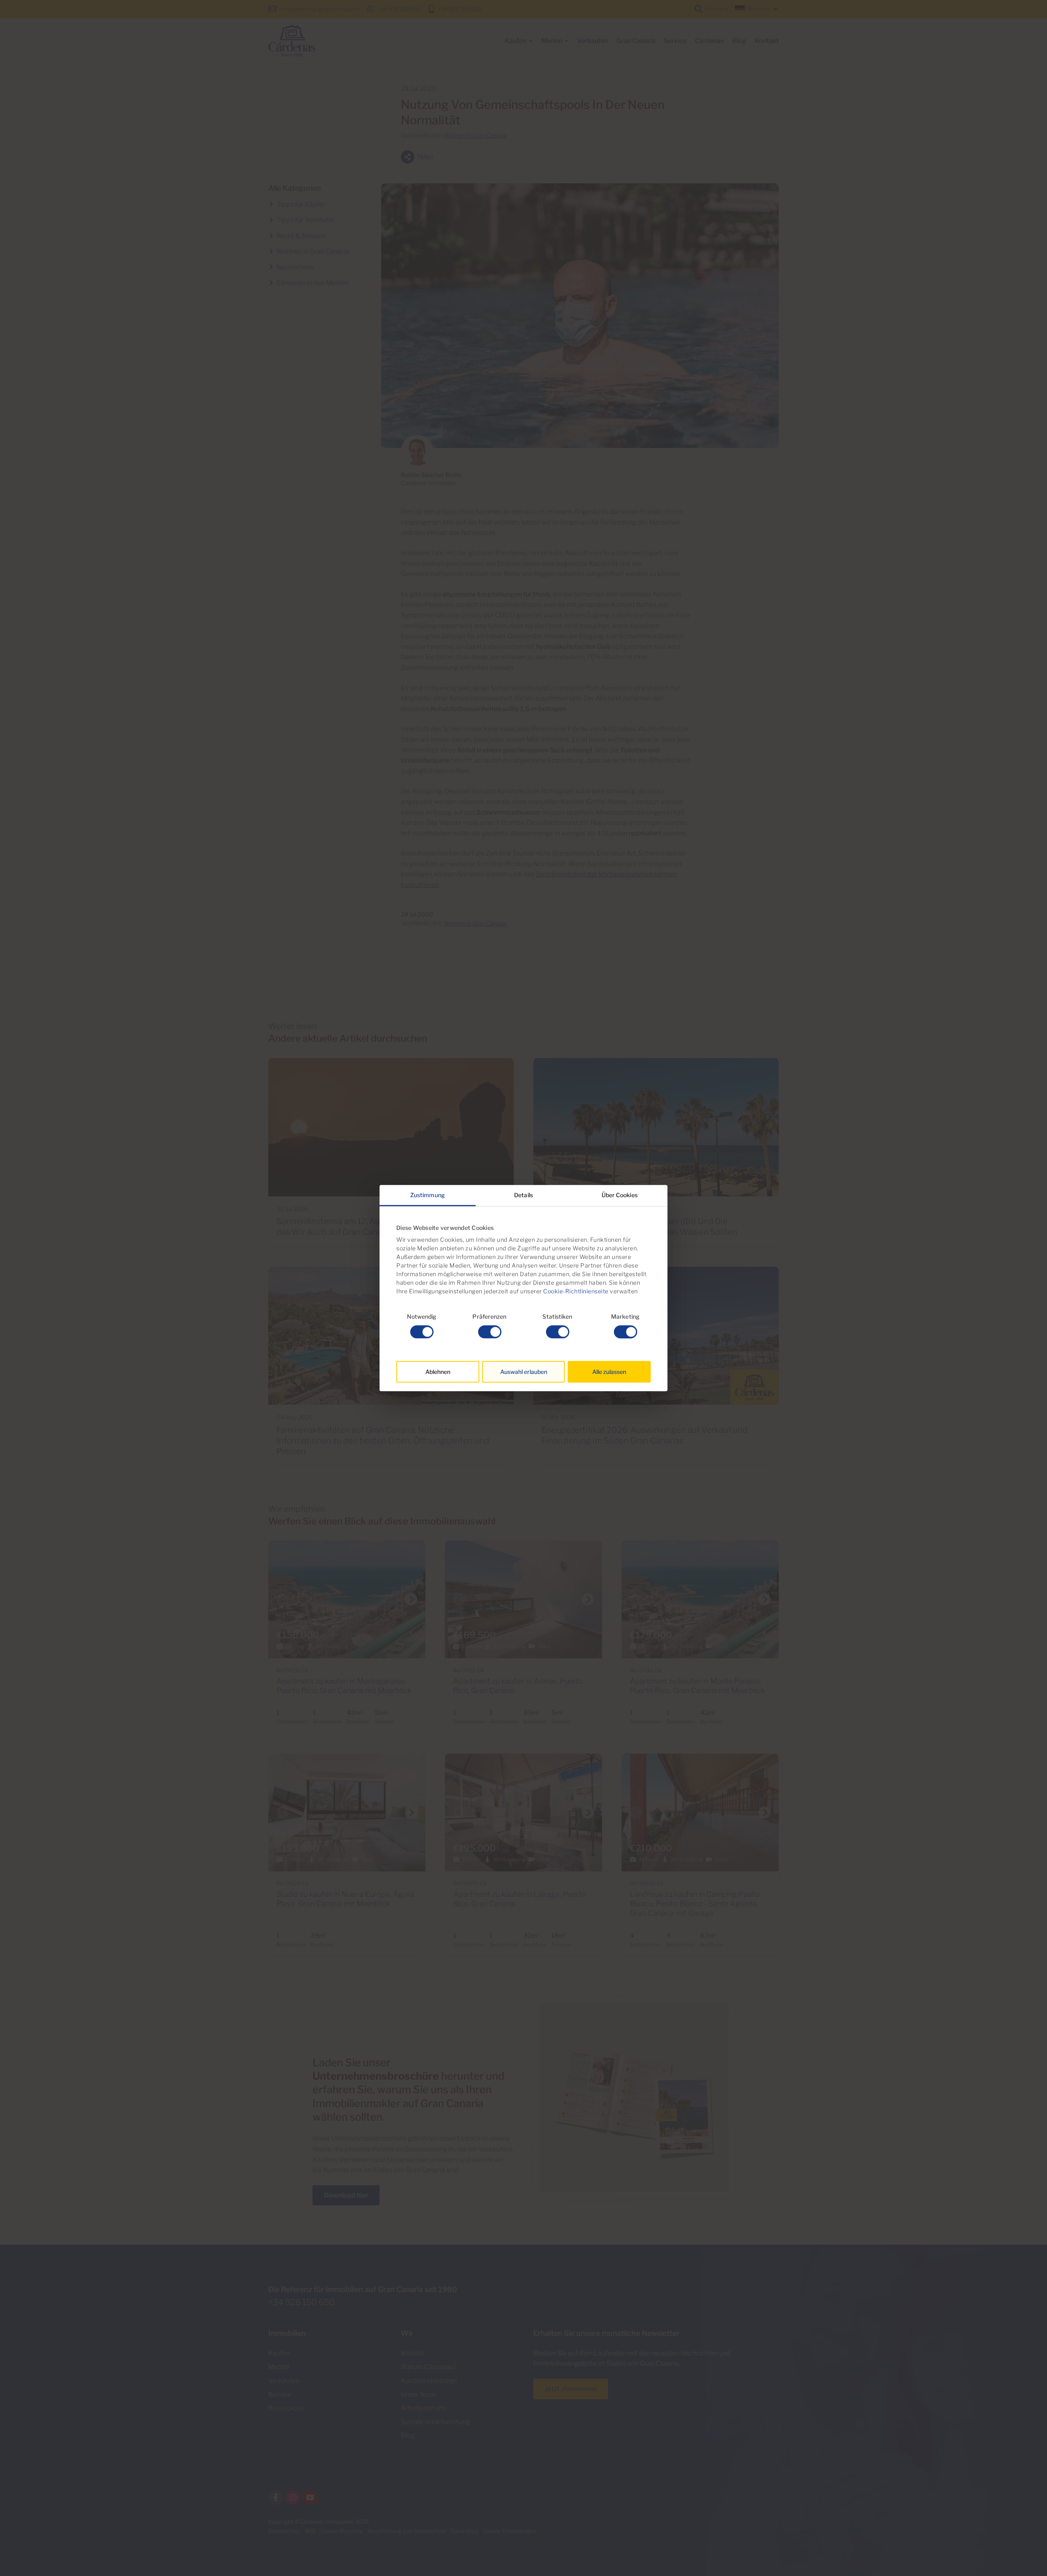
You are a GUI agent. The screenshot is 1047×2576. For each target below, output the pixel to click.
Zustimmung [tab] (428, 1195)
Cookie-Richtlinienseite (575, 1291)
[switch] (490, 1332)
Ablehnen (438, 1372)
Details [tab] (523, 1195)
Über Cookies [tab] (620, 1195)
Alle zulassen (609, 1372)
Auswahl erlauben (524, 1372)
